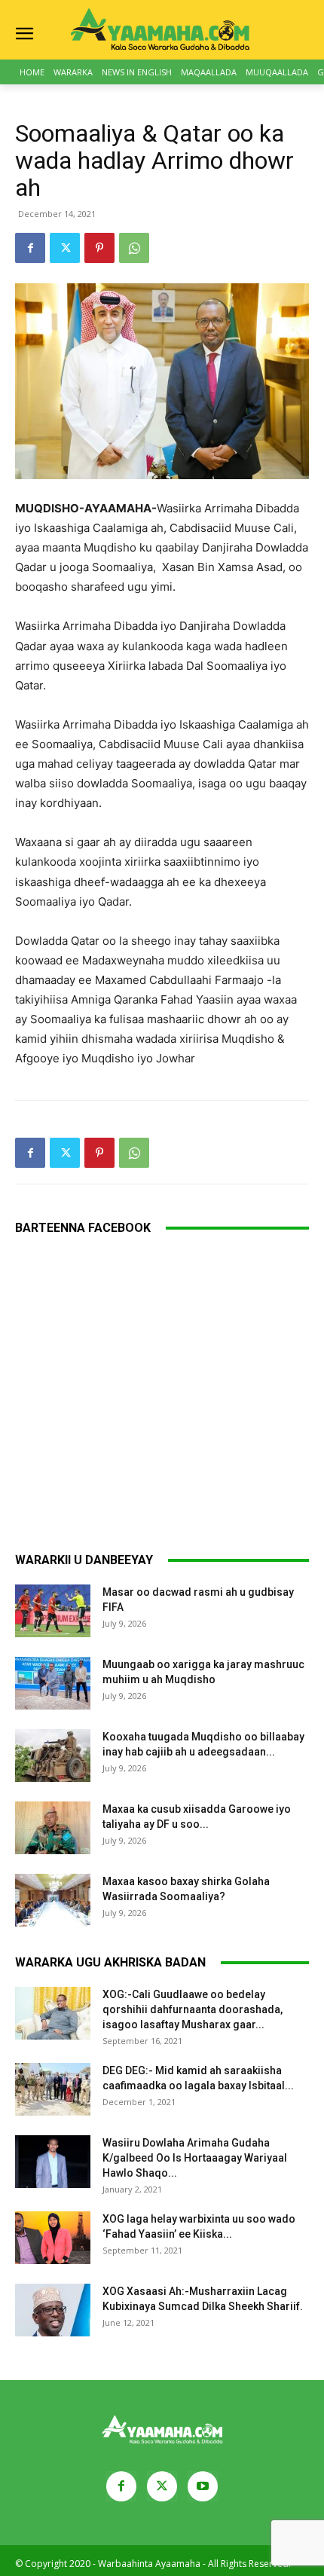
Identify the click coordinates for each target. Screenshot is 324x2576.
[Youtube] (203, 2486)
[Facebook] (30, 248)
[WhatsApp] (134, 248)
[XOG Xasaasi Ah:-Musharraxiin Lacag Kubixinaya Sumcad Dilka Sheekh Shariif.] (53, 2310)
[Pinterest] (99, 248)
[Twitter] (65, 248)
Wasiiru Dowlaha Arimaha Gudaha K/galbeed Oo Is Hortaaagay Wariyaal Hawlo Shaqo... (195, 2158)
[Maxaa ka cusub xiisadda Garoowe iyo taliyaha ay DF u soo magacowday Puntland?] (53, 1828)
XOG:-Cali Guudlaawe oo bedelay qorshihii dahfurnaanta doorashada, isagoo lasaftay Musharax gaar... (193, 2009)
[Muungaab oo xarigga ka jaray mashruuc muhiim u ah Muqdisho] (53, 1683)
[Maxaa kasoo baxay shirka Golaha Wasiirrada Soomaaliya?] (53, 1900)
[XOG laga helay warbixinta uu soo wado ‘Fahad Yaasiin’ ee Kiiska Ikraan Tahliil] (53, 2238)
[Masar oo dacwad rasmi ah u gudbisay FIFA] (53, 1611)
